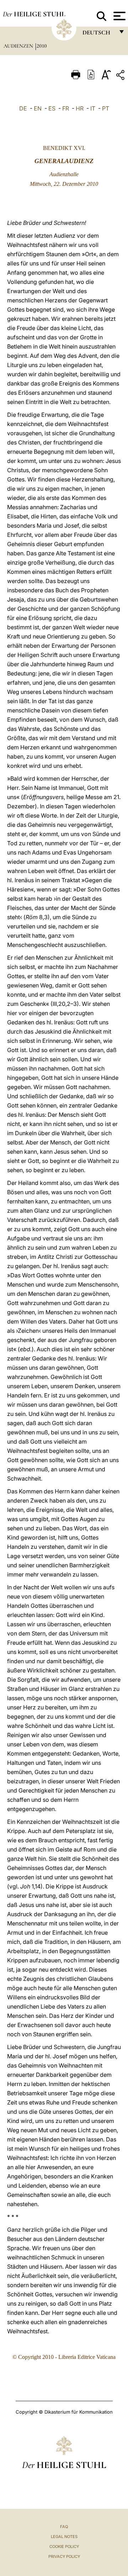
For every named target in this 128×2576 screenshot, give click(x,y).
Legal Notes (64, 2537)
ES (52, 108)
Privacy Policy (64, 2556)
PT (106, 108)
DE (23, 108)
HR (80, 108)
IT (93, 108)
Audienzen (19, 46)
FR (66, 108)
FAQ (64, 2527)
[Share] (121, 76)
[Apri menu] (119, 16)
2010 (42, 46)
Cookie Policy (64, 2547)
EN (38, 108)
